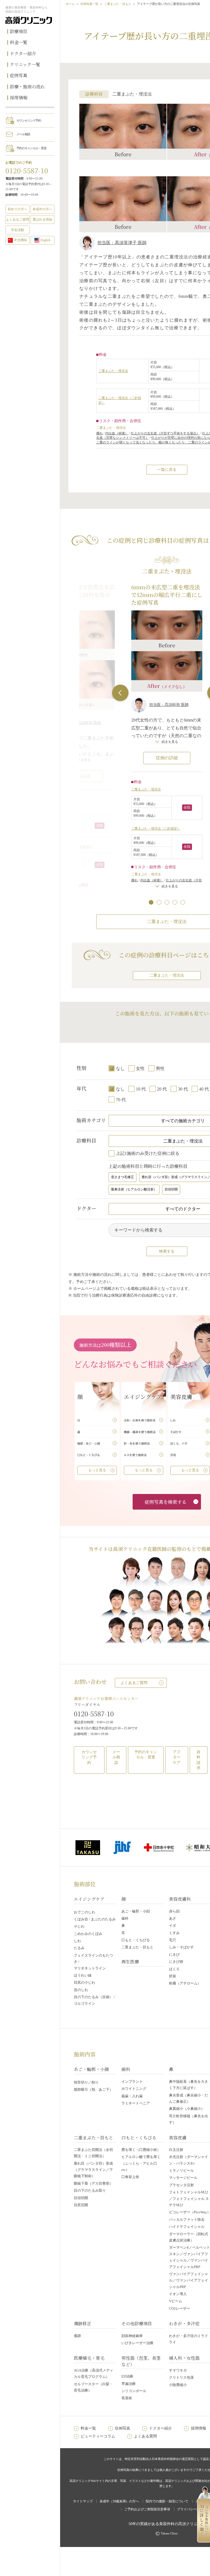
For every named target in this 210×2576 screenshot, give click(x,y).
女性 (140, 1068)
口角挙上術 (130, 2177)
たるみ (79, 1948)
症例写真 (19, 75)
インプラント (132, 2082)
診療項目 (19, 31)
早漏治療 (129, 2384)
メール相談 (23, 134)
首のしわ (81, 1990)
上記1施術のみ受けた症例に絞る (148, 1153)
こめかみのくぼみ (88, 1934)
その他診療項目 (137, 2323)
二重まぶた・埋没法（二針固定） (156, 829)
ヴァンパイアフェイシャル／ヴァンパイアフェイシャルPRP (189, 2280)
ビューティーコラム (98, 2436)
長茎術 (127, 2398)
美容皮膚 (178, 2138)
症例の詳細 (167, 758)
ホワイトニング (134, 2089)
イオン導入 (178, 2294)
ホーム (70, 4)
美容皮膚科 (180, 1899)
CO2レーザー (180, 2308)
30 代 (183, 1089)
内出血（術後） (117, 433)
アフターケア (177, 1757)
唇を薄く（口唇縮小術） (141, 2150)
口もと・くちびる (136, 1940)
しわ (77, 1941)
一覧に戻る (167, 470)
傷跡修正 (83, 2323)
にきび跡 (176, 1962)
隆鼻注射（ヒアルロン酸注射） (134, 1189)
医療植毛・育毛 (89, 2358)
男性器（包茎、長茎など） (141, 2361)
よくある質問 (145, 2436)
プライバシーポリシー (193, 2509)
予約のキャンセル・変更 (31, 148)
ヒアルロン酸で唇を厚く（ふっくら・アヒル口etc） (141, 2163)
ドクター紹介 (23, 54)
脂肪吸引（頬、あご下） (93, 2089)
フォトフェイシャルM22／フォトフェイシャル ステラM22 (189, 2199)
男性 (160, 1068)
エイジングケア (89, 1899)
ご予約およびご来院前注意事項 (147, 2509)
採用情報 (19, 98)
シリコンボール (134, 2391)
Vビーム (176, 2301)
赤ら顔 (174, 1911)
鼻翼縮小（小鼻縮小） (187, 2109)
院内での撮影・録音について (167, 2501)
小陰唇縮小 (178, 2385)
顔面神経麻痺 (132, 2336)
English (45, 240)
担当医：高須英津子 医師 (122, 243)
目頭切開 (171, 1189)
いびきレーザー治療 (137, 2343)
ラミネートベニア (136, 2103)
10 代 (141, 1089)
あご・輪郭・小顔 (136, 1911)
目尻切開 (81, 2205)
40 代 (204, 1089)
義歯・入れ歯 (132, 2096)
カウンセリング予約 (29, 120)
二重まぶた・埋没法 (113, 371)
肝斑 (173, 1976)
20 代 (162, 1089)
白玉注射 (176, 2150)
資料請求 (199, 1760)
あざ (173, 1918)
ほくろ (174, 1969)
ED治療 (127, 2376)
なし (120, 1068)
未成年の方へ (42, 209)
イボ (173, 1925)
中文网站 (21, 240)
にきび (174, 1955)
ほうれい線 (83, 1975)
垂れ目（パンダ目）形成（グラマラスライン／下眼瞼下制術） (93, 2170)
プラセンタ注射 (181, 2185)
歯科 (125, 1918)
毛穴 (173, 1940)
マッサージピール (183, 2178)
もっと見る (97, 1470)
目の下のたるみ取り (90, 2190)
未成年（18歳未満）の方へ (119, 2501)
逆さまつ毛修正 (122, 1177)
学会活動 (17, 230)
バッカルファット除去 (187, 2219)
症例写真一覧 (89, 4)
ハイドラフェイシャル (187, 2227)
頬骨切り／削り (86, 2082)
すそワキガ (178, 2370)
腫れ (100, 433)
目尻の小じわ (84, 1982)
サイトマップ (83, 2501)
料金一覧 (19, 42)
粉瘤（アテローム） (185, 1983)
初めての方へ (17, 209)
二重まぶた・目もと (118, 4)
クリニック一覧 (25, 64)
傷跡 (77, 2336)
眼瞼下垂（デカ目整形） (93, 2183)
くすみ (174, 1933)
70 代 (121, 1100)
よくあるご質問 (134, 1683)
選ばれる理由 (42, 220)
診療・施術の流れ (27, 87)
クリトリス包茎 (181, 2377)
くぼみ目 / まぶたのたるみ (95, 1919)
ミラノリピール (181, 2170)
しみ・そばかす (181, 1947)
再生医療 (130, 1962)
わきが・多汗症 (184, 2323)
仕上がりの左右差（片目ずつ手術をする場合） (165, 433)
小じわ (79, 1926)
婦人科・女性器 (184, 2358)
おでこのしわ (84, 1912)
